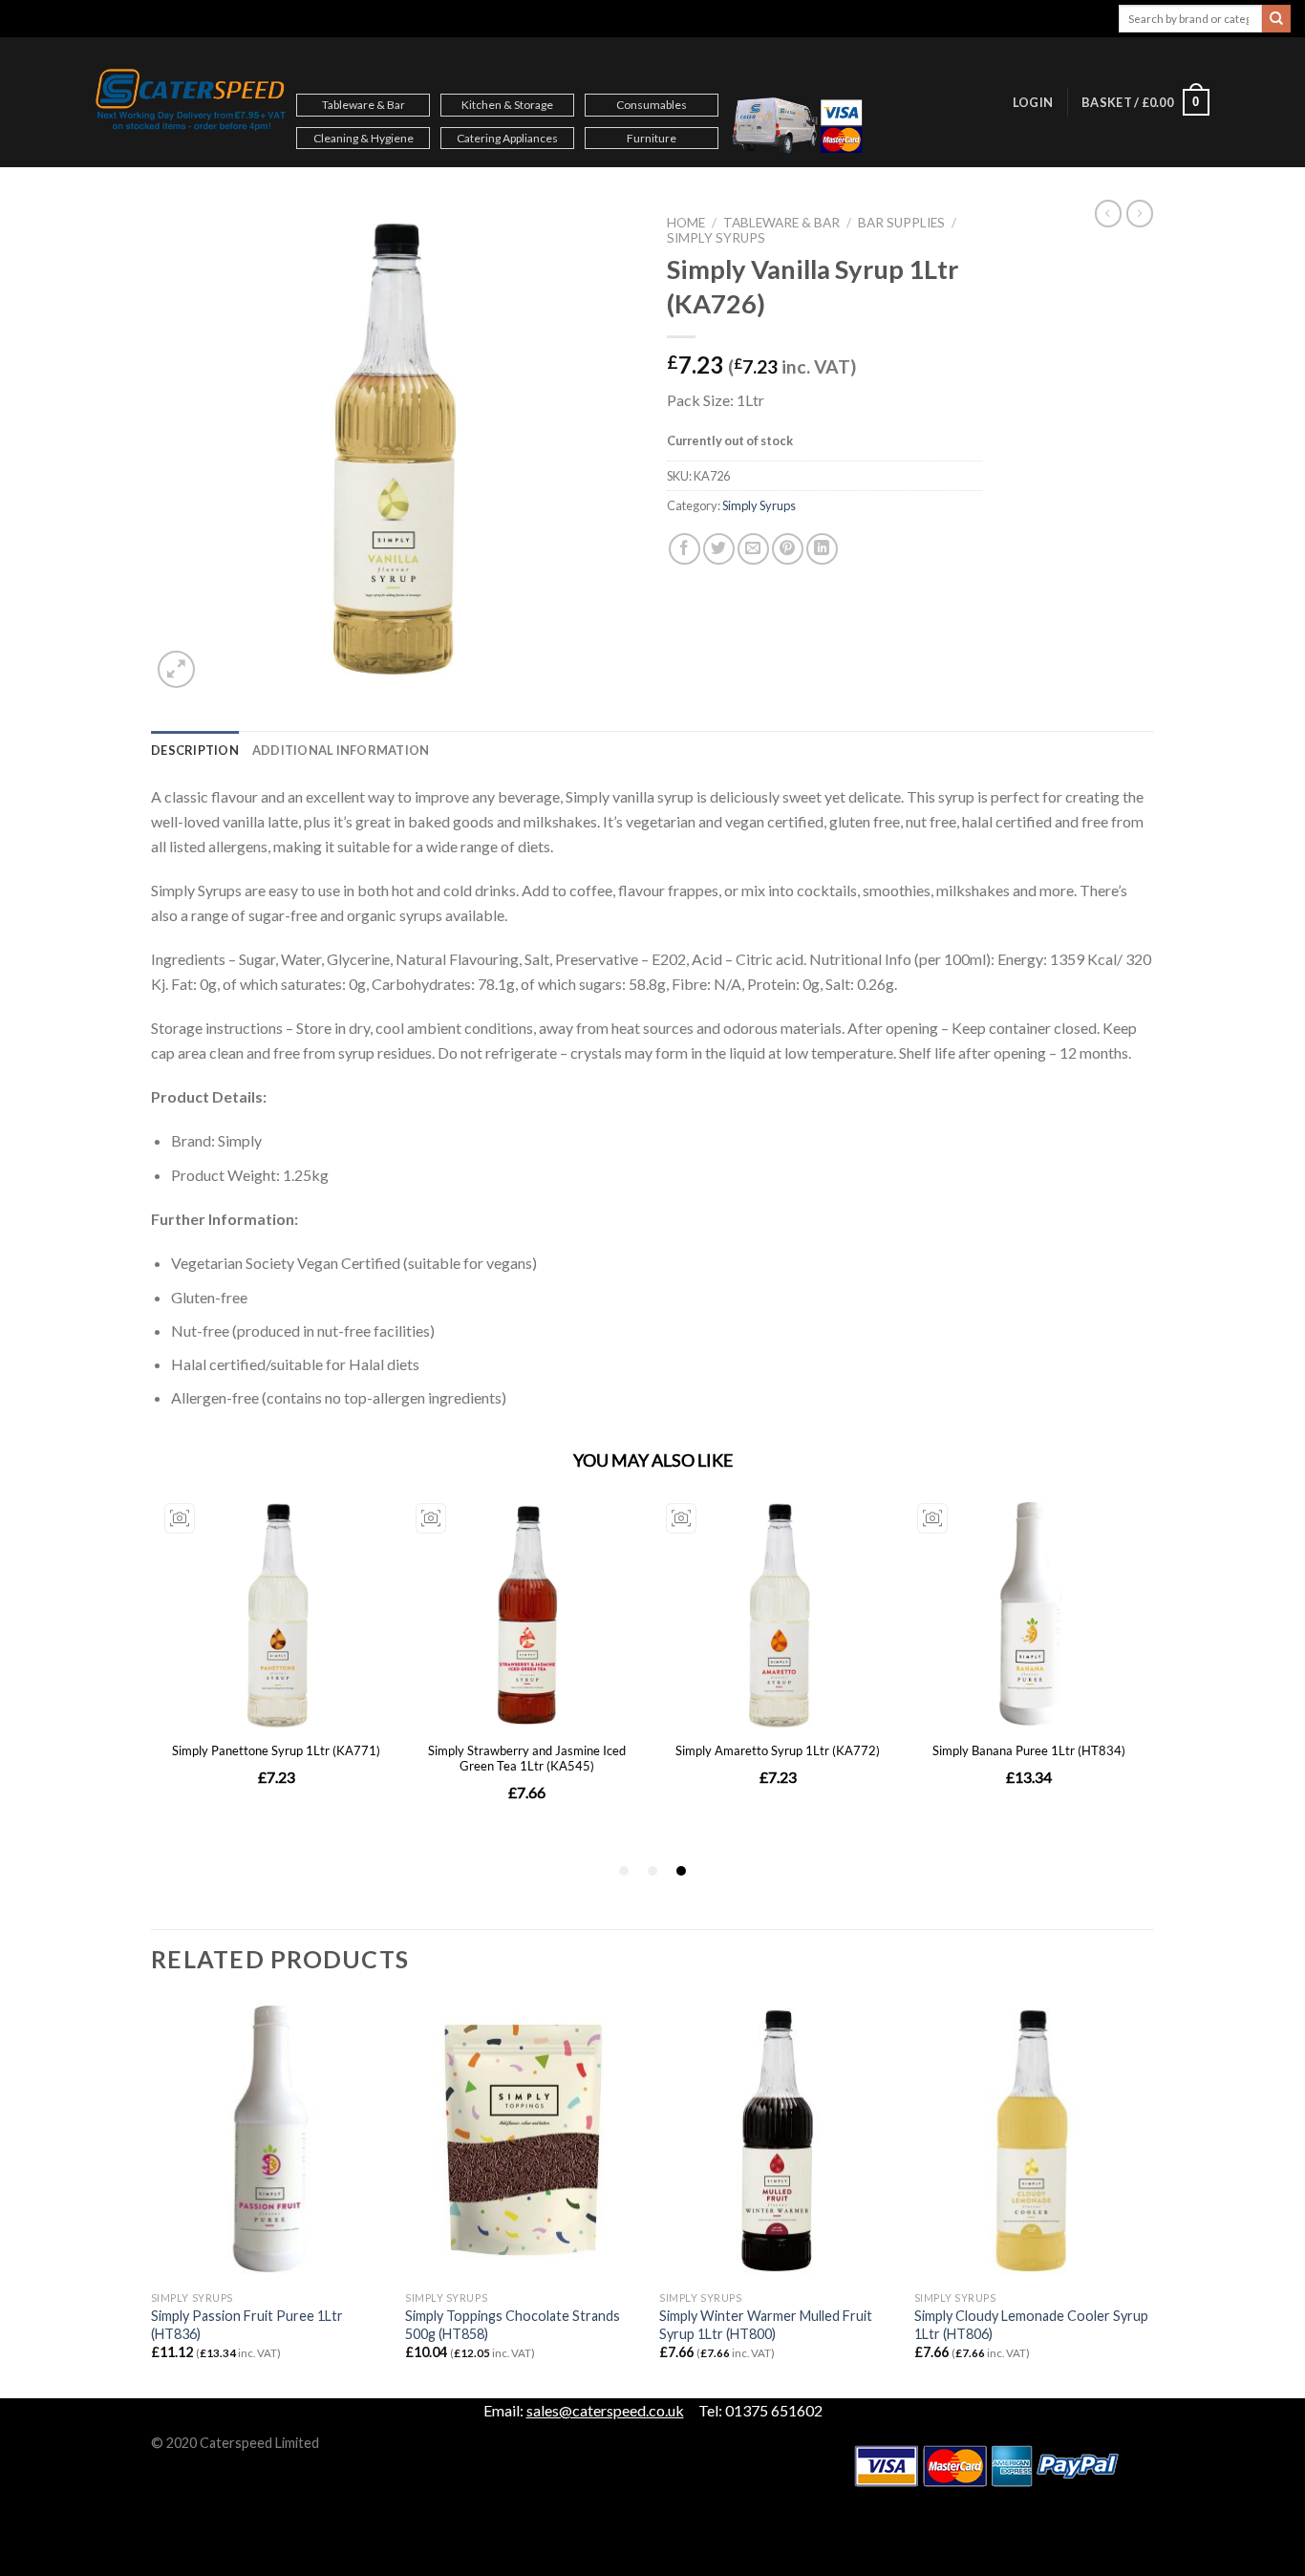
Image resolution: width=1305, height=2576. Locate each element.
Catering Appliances (507, 138)
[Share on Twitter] (719, 549)
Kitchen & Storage (507, 105)
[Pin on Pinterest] (788, 549)
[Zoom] (176, 669)
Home (686, 223)
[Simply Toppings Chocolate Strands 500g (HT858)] (523, 2141)
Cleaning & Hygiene (364, 138)
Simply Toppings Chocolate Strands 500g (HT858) (513, 2325)
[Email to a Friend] (753, 549)
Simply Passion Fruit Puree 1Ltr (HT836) (247, 2325)
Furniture (652, 138)
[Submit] (1276, 19)
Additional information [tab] (341, 750)
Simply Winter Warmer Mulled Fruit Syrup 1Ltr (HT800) (766, 2325)
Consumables (652, 105)
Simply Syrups (716, 238)
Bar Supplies (901, 223)
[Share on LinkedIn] (822, 549)
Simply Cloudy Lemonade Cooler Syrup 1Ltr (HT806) (1031, 2325)
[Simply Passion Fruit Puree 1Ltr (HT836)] (269, 2141)
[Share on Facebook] (685, 549)
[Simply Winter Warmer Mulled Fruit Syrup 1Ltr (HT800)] (777, 2141)
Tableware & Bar (364, 105)
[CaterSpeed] (191, 102)
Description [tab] (195, 750)
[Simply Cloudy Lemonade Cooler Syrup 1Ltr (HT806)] (1032, 2141)
